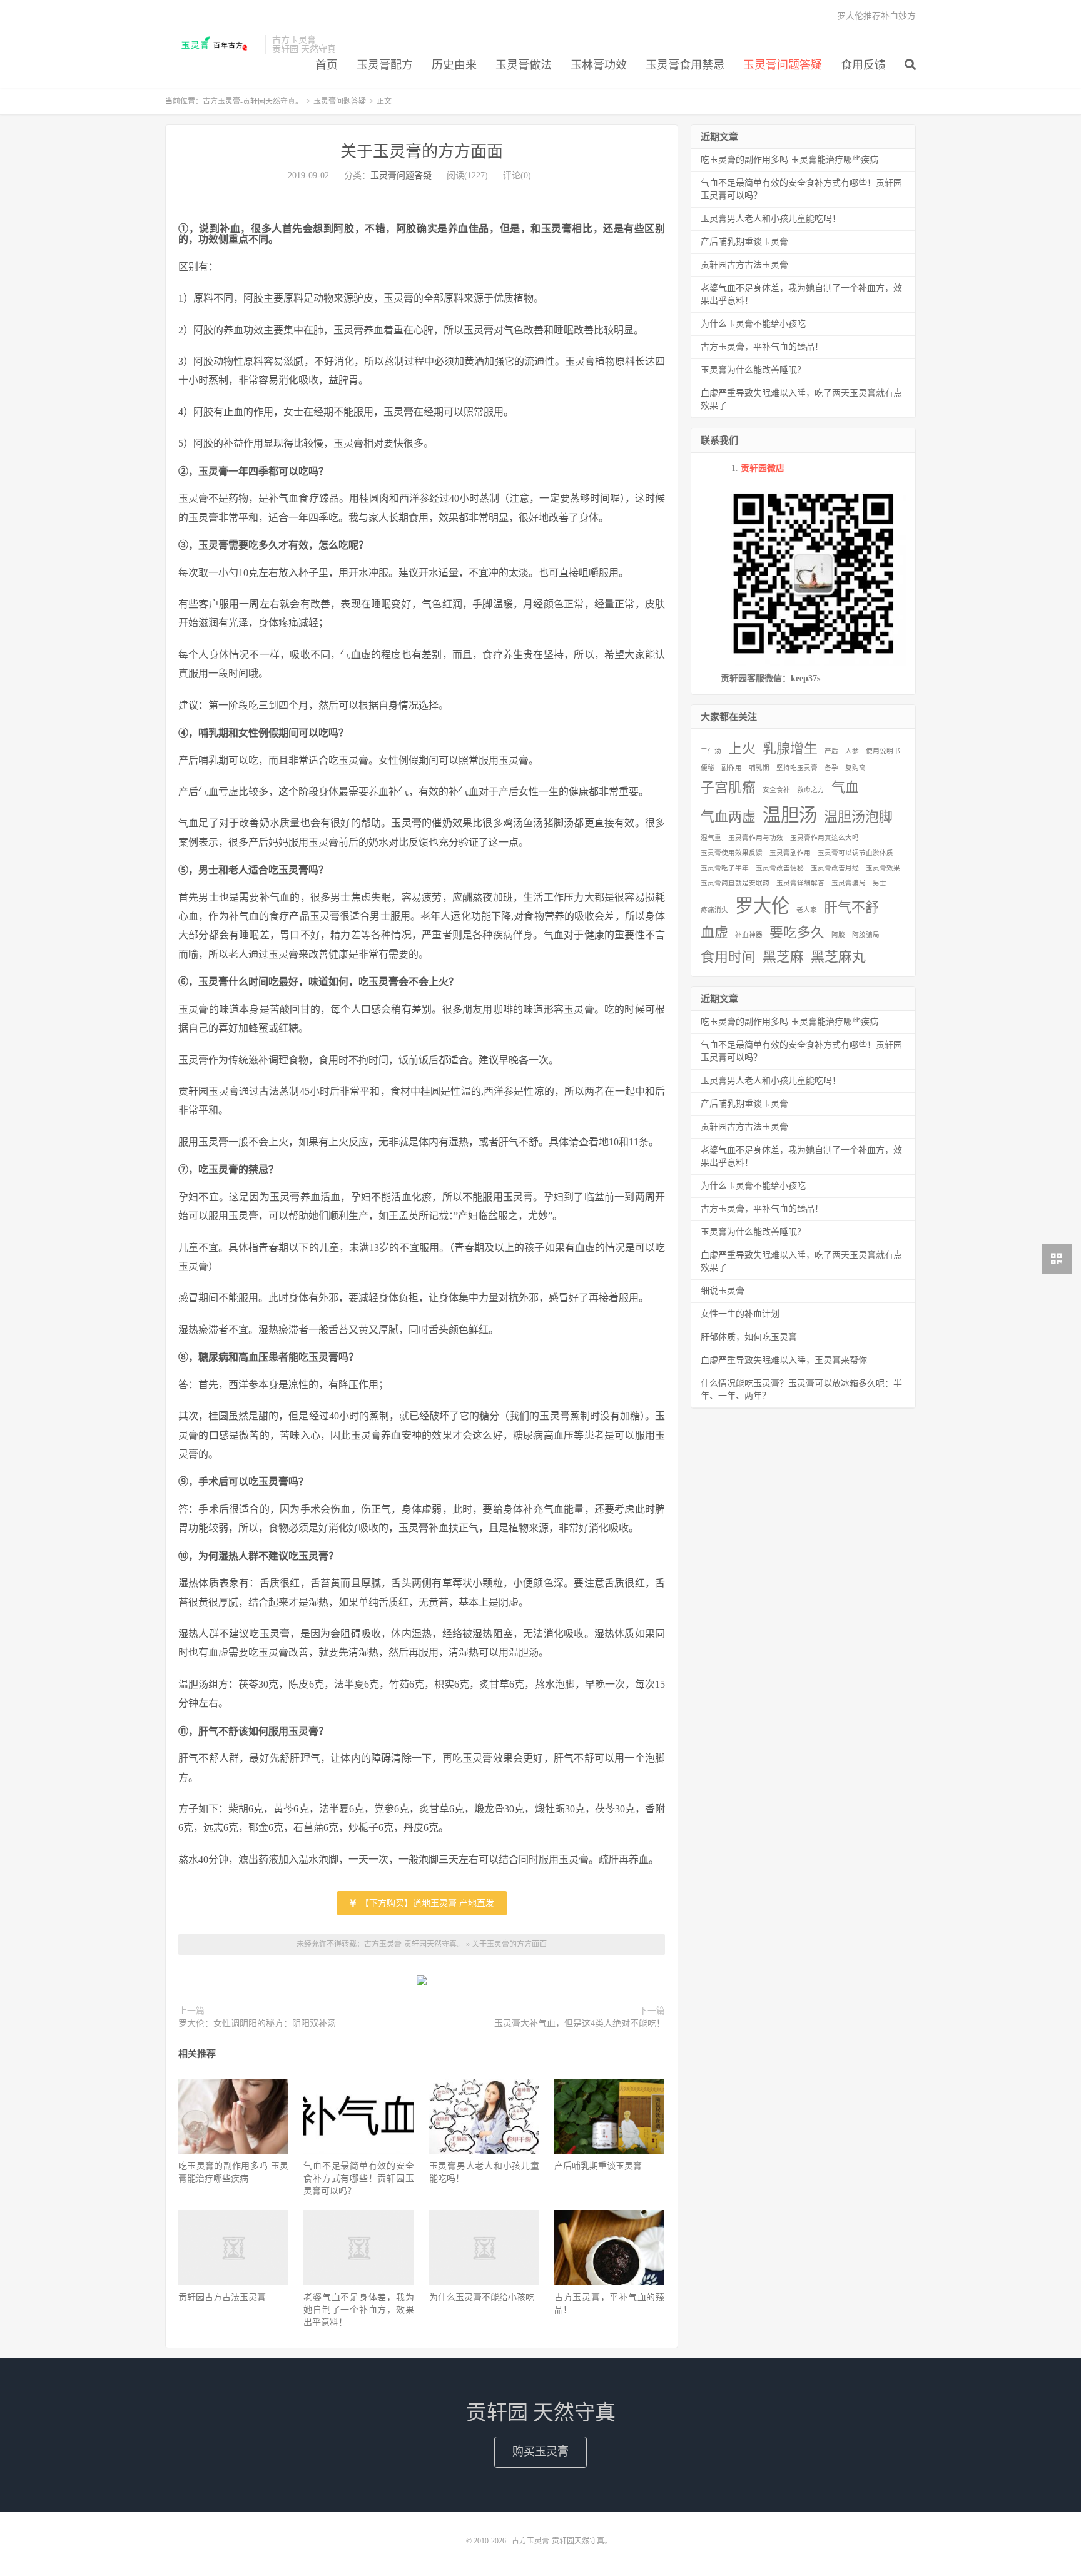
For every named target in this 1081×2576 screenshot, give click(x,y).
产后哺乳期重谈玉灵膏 (598, 2166)
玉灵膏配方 (385, 65)
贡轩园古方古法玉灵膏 (222, 2297)
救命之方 (811, 790)
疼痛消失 (714, 910)
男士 (880, 883)
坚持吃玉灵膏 (797, 768)
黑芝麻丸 (838, 957)
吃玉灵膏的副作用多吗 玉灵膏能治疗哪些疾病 (789, 160)
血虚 (714, 933)
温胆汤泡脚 (858, 817)
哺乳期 (759, 768)
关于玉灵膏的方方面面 (422, 152)
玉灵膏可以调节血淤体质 (855, 853)
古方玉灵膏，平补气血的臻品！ (762, 347)
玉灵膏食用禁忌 (685, 65)
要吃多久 (797, 933)
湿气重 (711, 838)
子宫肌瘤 (728, 788)
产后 (831, 751)
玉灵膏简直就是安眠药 (735, 883)
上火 (742, 749)
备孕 (831, 768)
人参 (852, 751)
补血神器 (749, 935)
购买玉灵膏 (540, 2452)
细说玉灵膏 (723, 1291)
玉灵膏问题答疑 (783, 65)
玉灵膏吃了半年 (725, 868)
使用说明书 (883, 751)
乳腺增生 (790, 749)
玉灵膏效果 (883, 868)
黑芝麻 (783, 957)
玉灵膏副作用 (790, 853)
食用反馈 (863, 65)
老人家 (807, 910)
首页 (327, 65)
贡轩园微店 (763, 468)
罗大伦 (762, 906)
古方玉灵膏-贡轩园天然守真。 (212, 44)
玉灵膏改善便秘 (780, 868)
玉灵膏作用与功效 (756, 838)
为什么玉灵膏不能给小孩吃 (482, 2297)
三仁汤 (711, 751)
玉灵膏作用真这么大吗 (825, 838)
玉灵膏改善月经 (835, 868)
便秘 (708, 768)
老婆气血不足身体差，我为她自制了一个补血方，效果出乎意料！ (358, 2310)
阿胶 (838, 935)
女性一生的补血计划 (740, 1314)
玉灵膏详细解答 (800, 883)
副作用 (732, 768)
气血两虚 (728, 817)
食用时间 (728, 957)
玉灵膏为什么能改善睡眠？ (753, 370)
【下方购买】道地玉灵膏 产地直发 (426, 1903)
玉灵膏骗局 (849, 883)
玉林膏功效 (599, 65)
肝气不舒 (851, 908)
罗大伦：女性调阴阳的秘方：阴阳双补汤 (257, 2023)
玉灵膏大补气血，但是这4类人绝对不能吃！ (580, 2023)
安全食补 (776, 790)
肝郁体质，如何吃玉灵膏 (749, 1337)
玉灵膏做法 (524, 65)
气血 (845, 788)
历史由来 (454, 65)
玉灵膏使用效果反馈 (732, 853)
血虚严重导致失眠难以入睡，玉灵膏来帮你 (784, 1360)
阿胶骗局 (866, 935)
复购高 (855, 768)
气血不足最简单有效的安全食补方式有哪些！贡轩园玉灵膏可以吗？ (358, 2178)
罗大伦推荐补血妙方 (876, 16)
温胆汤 (790, 815)
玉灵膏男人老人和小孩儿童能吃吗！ (771, 219)
